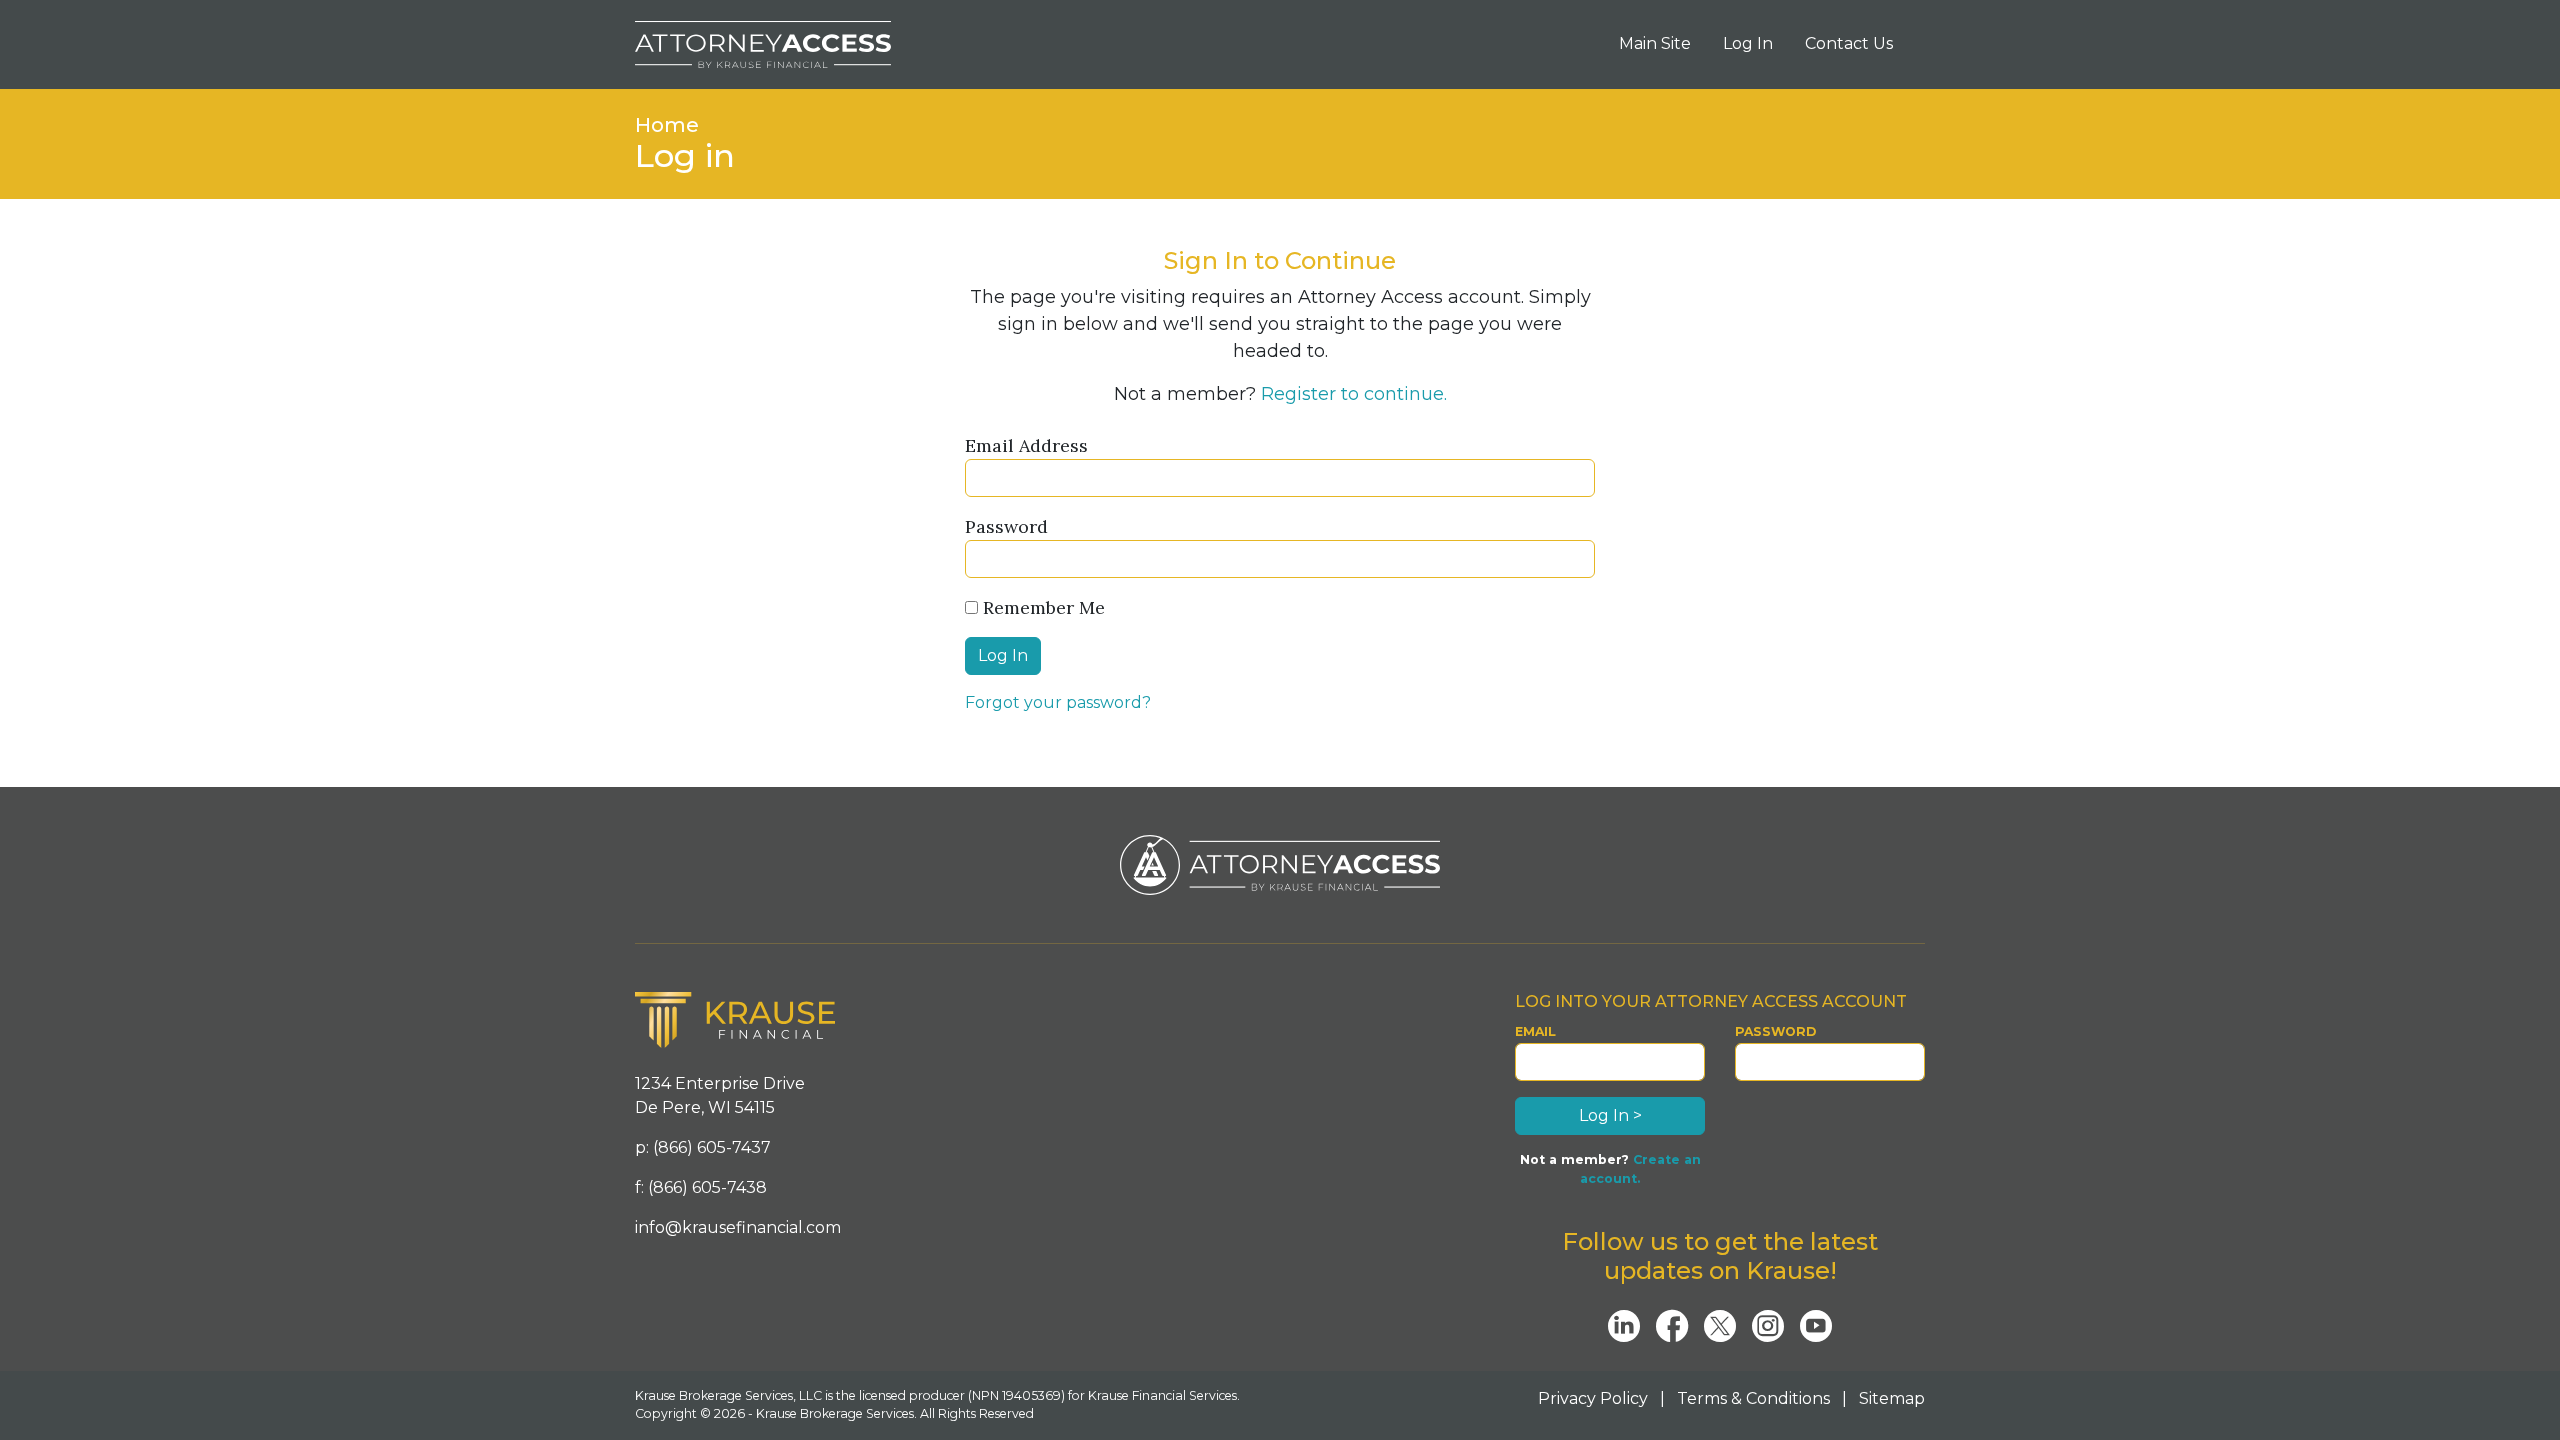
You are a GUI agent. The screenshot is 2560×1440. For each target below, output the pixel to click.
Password (1006, 526)
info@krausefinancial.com (738, 1227)
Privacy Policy (1593, 1398)
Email (1535, 1031)
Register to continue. (1354, 394)
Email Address (1026, 445)
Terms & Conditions (1753, 1398)
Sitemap (1892, 1398)
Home (667, 125)
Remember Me (1041, 607)
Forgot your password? (1058, 702)
